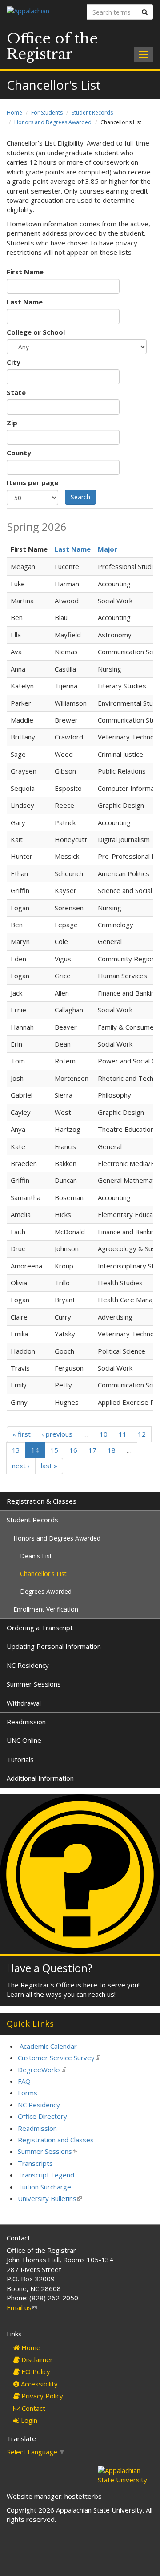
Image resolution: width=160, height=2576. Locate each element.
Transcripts (35, 2163)
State (16, 392)
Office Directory (42, 2116)
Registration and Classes (56, 2140)
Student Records (92, 113)
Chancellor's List (43, 1574)
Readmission (26, 1722)
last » (49, 1466)
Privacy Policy (41, 2396)
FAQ (24, 2081)
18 (112, 1450)
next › (21, 1466)
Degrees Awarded (46, 1591)
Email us (22, 2307)
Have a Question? (50, 1968)
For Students (47, 113)
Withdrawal (24, 1703)
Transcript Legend (46, 2175)
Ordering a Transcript (40, 1628)
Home (14, 113)
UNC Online (24, 1740)
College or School (36, 332)
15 (54, 1450)
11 (123, 1434)
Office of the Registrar (52, 46)
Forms (28, 2093)
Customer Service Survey (59, 2058)
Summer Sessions (34, 1684)
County (19, 453)
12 (142, 1434)
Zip (12, 423)
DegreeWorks (42, 2070)
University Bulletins (50, 2198)
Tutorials (20, 1759)
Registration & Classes (42, 1501)
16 (73, 1450)
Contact (33, 2408)
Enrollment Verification (46, 1609)
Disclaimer (36, 2359)
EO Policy (35, 2371)
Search (80, 497)
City (14, 362)
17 (92, 1450)
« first (22, 1434)
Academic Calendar (48, 2046)
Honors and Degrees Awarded (53, 122)
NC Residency (28, 1665)
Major (108, 549)
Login (28, 2420)
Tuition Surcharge (44, 2187)
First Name (25, 272)
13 (16, 1450)
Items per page (32, 482)
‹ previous (57, 1434)
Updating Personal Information (54, 1646)
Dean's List (36, 1556)
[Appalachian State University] (40, 12)
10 (104, 1434)
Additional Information (40, 1778)
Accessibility (38, 2384)
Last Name (25, 302)
